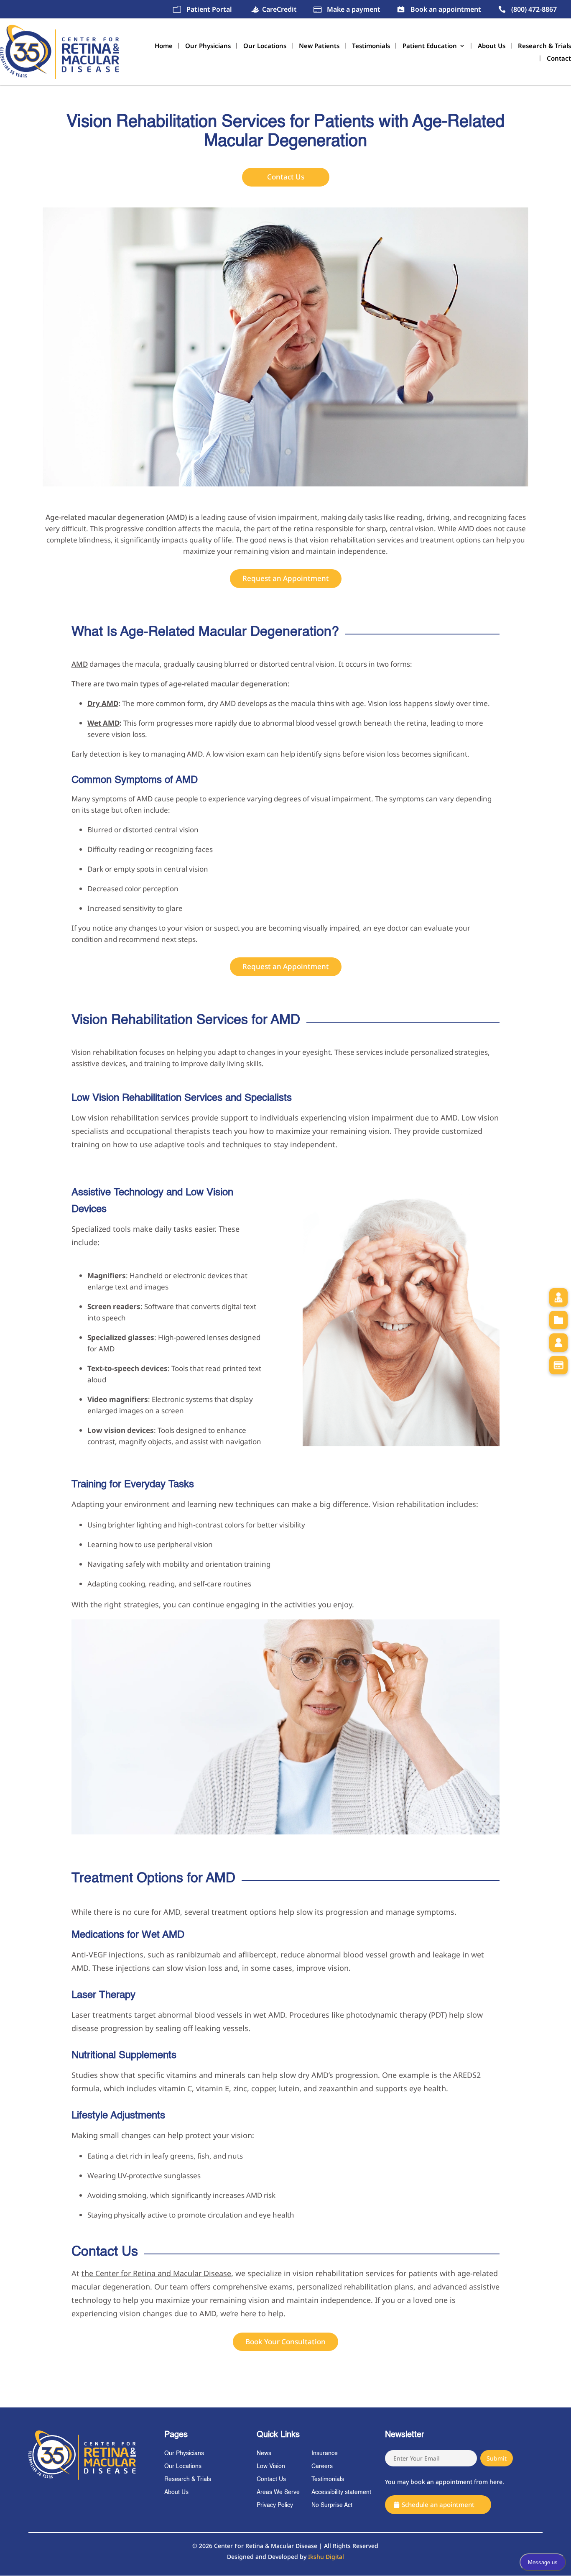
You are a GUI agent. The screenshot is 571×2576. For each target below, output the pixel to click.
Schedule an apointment (438, 2504)
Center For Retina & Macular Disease (266, 2546)
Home (164, 46)
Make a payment (354, 9)
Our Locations (265, 46)
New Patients (319, 46)
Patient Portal (209, 9)
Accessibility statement (341, 2492)
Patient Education (430, 46)
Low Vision (271, 2466)
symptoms (109, 799)
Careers (322, 2466)
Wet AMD (103, 723)
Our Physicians (208, 46)
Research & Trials (544, 46)
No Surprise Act (332, 2505)
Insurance (325, 2453)
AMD (80, 664)
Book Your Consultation (285, 2342)
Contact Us (286, 177)
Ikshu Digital (326, 2557)
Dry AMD (103, 703)
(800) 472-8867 (534, 9)
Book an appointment (446, 9)
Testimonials (371, 46)
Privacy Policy (275, 2505)
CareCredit (279, 9)
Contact (559, 59)
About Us (492, 46)
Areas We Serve (278, 2492)
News (264, 2453)
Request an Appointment (286, 578)
